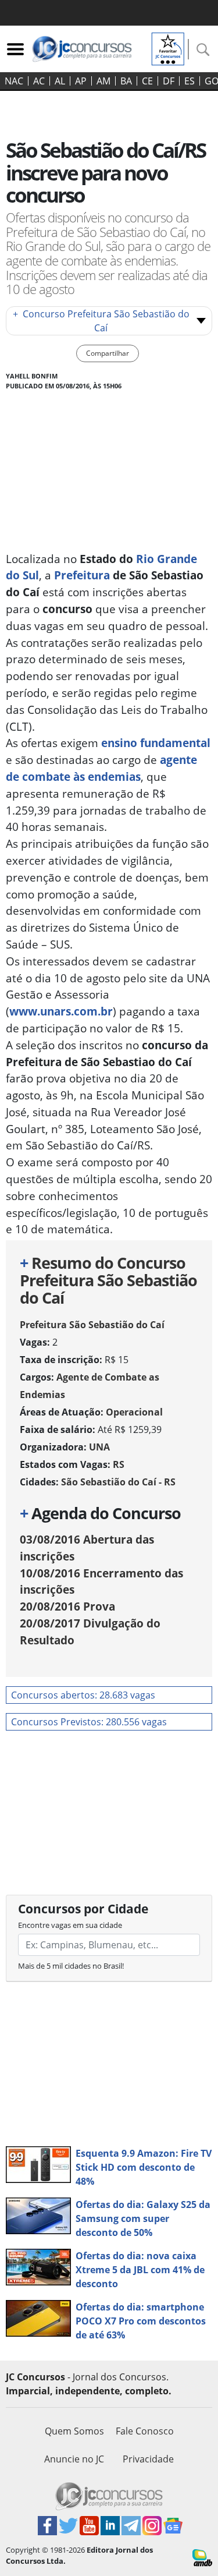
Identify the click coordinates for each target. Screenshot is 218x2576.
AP (81, 81)
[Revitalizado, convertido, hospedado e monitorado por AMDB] (202, 2557)
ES (190, 81)
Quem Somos (74, 2431)
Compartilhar (108, 353)
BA (126, 81)
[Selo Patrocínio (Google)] (168, 48)
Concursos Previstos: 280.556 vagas (89, 1722)
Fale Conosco (145, 2431)
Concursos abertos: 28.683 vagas (83, 1695)
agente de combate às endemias (101, 768)
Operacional (134, 1412)
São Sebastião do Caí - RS (118, 1482)
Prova (67, 1606)
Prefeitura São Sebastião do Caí (92, 1325)
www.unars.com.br (61, 1011)
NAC (14, 81)
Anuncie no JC (74, 2459)
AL (60, 81)
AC (39, 81)
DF (169, 81)
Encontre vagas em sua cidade (70, 1925)
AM (103, 81)
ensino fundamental (156, 743)
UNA (99, 1447)
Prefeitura (82, 575)
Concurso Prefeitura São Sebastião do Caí (101, 321)
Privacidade (148, 2459)
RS (119, 1464)
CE (147, 81)
